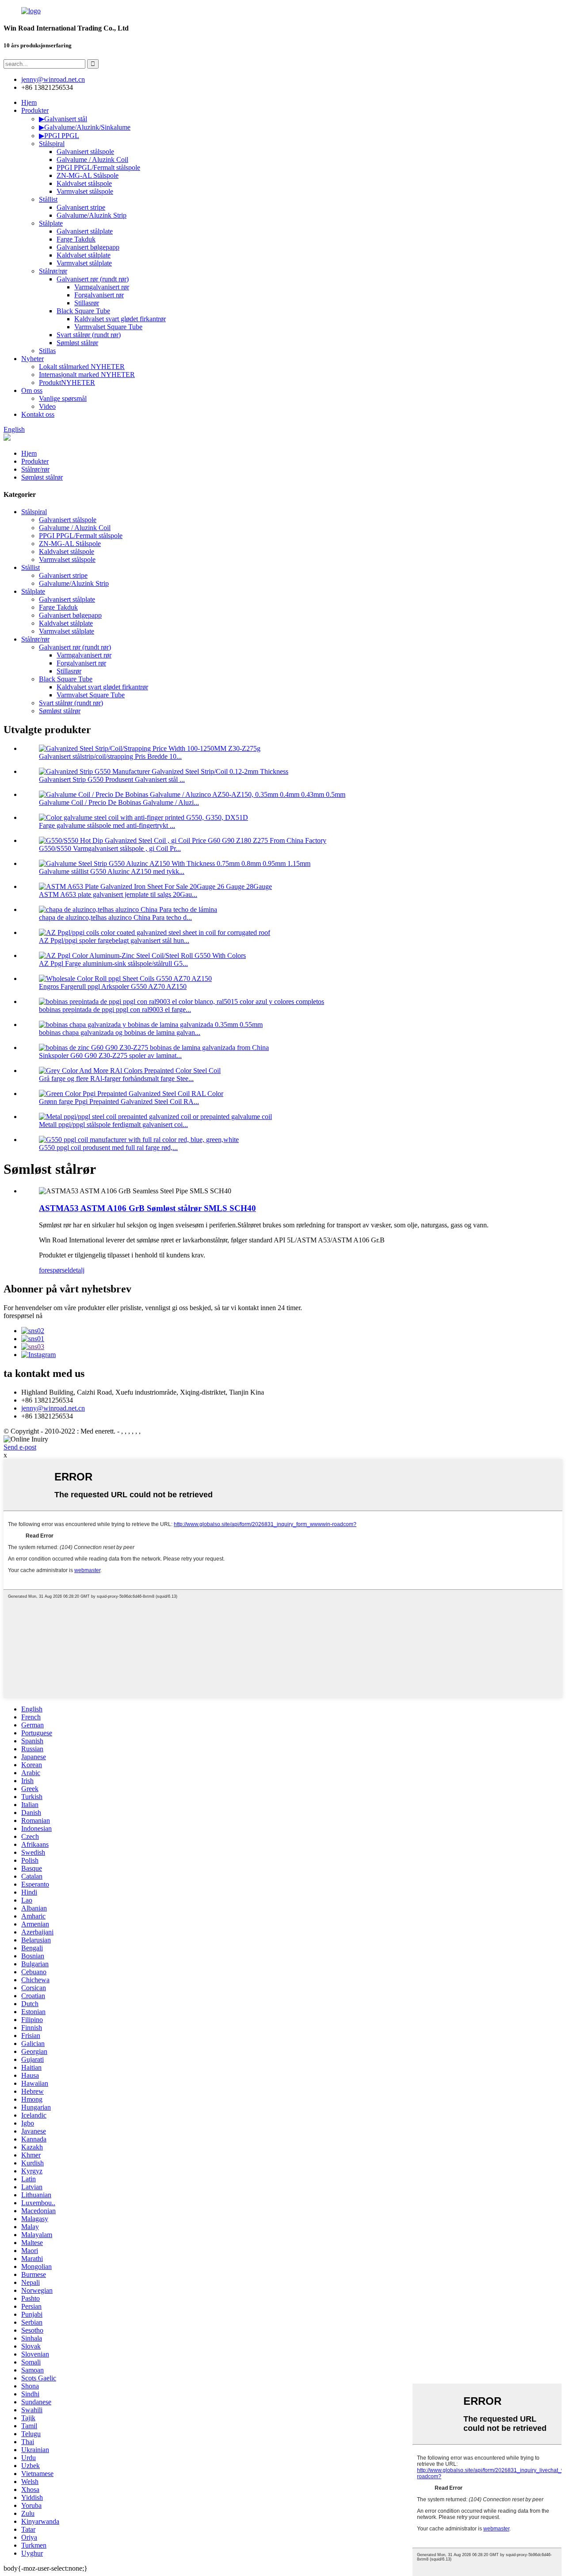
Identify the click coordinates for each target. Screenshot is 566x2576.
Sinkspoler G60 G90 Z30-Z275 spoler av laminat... (110, 1055)
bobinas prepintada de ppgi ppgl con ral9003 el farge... (115, 1009)
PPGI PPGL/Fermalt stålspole (98, 167)
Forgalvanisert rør (99, 295)
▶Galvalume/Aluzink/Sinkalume (85, 127)
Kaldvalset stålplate (84, 255)
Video (47, 406)
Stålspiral (52, 144)
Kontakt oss (38, 414)
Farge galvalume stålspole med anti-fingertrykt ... (107, 825)
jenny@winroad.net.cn (53, 1408)
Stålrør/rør (53, 271)
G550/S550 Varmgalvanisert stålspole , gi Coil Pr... (110, 848)
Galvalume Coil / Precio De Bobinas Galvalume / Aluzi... (119, 802)
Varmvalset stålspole (85, 191)
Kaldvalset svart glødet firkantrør (120, 319)
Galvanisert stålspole (85, 152)
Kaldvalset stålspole (84, 183)
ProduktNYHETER (67, 383)
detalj (77, 1270)
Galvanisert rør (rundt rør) (93, 279)
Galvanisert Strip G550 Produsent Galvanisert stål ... (112, 779)
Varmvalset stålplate (84, 263)
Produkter (35, 110)
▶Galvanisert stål (63, 119)
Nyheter (33, 359)
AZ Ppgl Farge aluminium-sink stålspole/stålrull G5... (113, 963)
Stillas (47, 351)
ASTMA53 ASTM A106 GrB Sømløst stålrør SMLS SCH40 (147, 1208)
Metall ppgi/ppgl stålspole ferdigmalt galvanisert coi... (113, 1125)
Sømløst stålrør (77, 343)
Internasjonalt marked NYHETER (87, 375)
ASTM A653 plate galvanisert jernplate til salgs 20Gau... (118, 894)
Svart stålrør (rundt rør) (89, 335)
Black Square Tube (83, 311)
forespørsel (54, 1270)
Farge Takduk (76, 239)
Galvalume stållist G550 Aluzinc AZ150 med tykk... (112, 871)
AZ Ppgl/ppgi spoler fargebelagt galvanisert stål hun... (114, 940)
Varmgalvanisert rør (102, 287)
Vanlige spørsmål (63, 398)
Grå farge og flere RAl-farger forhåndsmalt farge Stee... (116, 1078)
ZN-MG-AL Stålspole (88, 175)
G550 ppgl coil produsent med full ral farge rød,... (108, 1148)
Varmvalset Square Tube (108, 327)
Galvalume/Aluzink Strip (92, 215)
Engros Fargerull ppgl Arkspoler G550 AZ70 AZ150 (113, 986)
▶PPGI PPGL (59, 136)
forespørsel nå (23, 1316)
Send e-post (20, 1447)
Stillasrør (87, 303)
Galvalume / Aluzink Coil (92, 160)
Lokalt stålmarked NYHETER (82, 367)
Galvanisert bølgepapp (88, 247)
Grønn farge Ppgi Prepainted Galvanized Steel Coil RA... (119, 1102)
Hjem (29, 102)
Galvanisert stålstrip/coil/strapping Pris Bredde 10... (110, 756)
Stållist (48, 199)
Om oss (32, 390)
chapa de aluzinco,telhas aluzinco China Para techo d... (115, 917)
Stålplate (51, 223)
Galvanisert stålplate (85, 231)
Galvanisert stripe (81, 207)
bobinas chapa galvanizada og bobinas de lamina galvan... (120, 1032)
